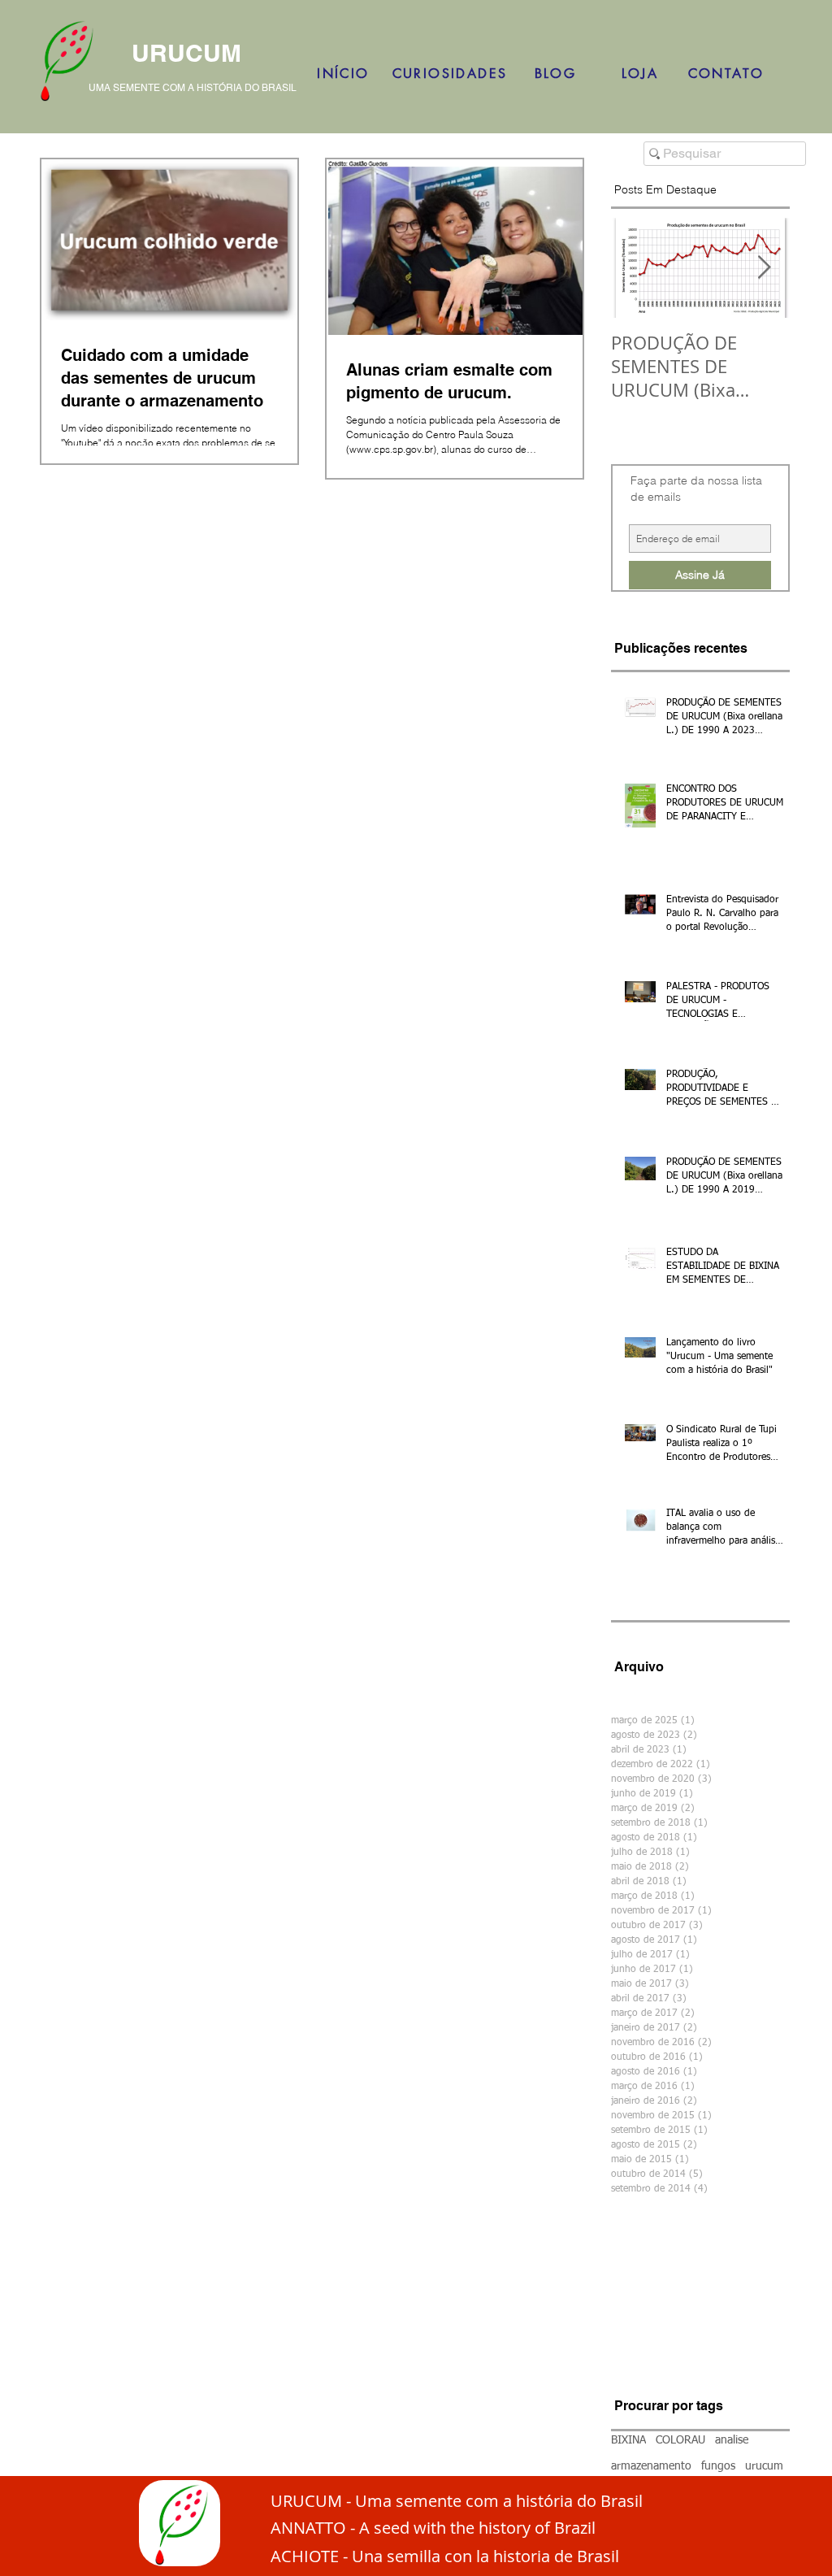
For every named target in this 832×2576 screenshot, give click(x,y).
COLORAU (680, 2440)
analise (732, 2440)
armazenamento (651, 2466)
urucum (764, 2466)
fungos (718, 2466)
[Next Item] (764, 268)
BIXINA (628, 2440)
